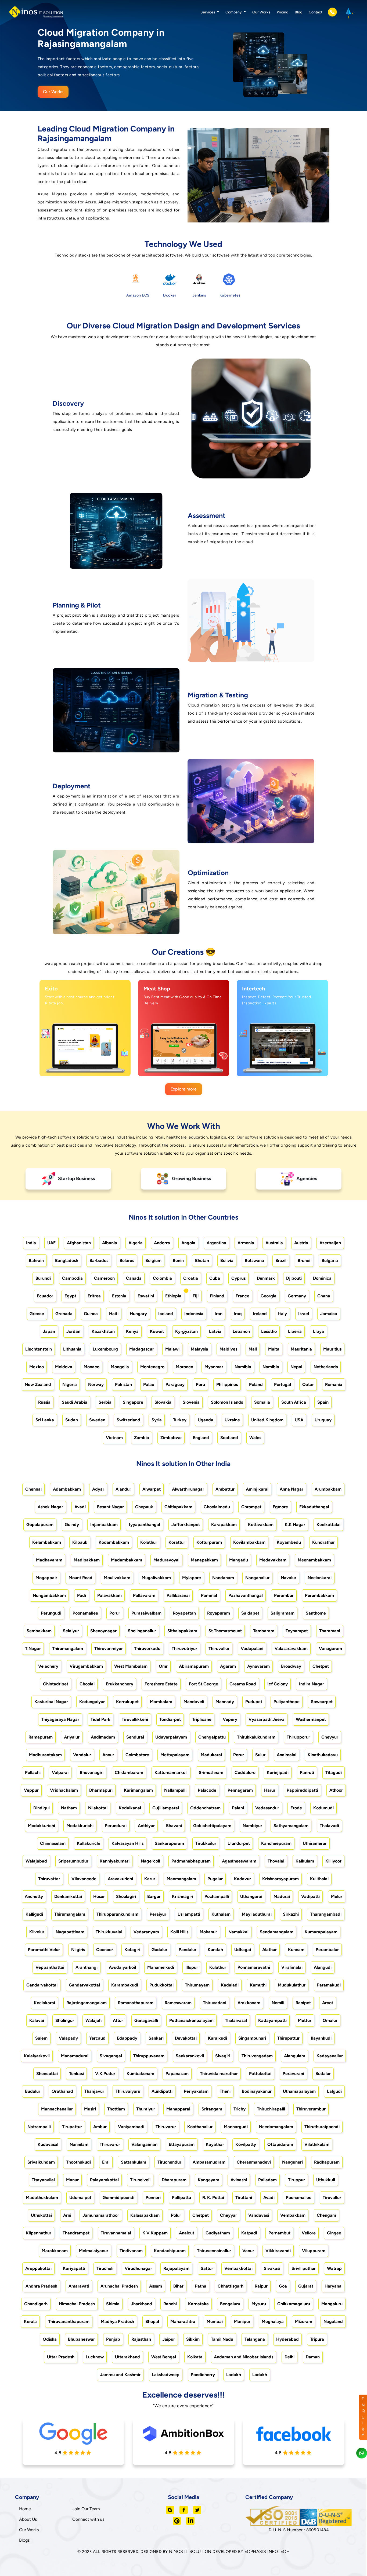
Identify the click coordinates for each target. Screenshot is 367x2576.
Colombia (162, 1278)
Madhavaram (49, 1560)
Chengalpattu (212, 1737)
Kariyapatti (74, 2268)
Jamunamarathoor (101, 2215)
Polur (176, 2215)
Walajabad (36, 1861)
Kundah (215, 1950)
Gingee (334, 2233)
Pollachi (33, 1772)
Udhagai (243, 1950)
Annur (108, 1755)
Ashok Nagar (50, 1507)
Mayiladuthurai (257, 1914)
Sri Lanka (45, 1420)
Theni (225, 2091)
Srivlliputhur (304, 2268)
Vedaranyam (146, 1932)
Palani (238, 1808)
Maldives (228, 1349)
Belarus (127, 1260)
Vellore (309, 2233)
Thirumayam (197, 1985)
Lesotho (269, 1331)
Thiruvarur (166, 2127)
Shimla (113, 2304)
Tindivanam (131, 2251)
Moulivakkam (117, 1578)
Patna (201, 2286)
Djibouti (294, 1278)
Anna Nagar (292, 1489)
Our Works (261, 12)
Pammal (209, 1595)
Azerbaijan (330, 1243)
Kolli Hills (179, 1932)
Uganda (206, 1420)
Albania (110, 1243)
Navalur (289, 1578)
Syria (157, 1420)
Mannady (225, 1702)
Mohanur (208, 1932)
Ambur (100, 2127)
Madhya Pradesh (117, 2321)
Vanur (248, 2251)
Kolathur (149, 1542)
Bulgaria (330, 1260)
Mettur (305, 2020)
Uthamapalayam (299, 2091)
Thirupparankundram (117, 1914)
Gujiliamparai (166, 1808)
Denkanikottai (68, 1896)
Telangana (255, 2339)
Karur (150, 1879)
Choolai (87, 1684)
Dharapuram (174, 2180)
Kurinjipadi (278, 1772)
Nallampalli (175, 1790)
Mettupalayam (175, 1755)
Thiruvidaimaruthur (219, 2074)
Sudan (72, 1420)
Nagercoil (150, 1861)
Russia (44, 1402)
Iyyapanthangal (145, 1525)
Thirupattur (288, 2038)
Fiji (196, 1296)
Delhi (289, 2357)
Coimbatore (137, 1755)
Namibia (243, 1367)
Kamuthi (258, 1985)
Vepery (230, 1719)
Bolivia (227, 1260)
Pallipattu (181, 2198)
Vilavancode (84, 1879)
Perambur (284, 1595)
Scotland (229, 1438)
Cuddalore (245, 1772)
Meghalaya (273, 2321)
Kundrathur (323, 1542)
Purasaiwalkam (146, 1613)
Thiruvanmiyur (109, 1649)
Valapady (68, 2038)
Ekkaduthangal (314, 1507)
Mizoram (304, 2321)
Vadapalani (252, 1649)
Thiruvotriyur (184, 1649)
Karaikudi (217, 2038)
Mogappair (46, 1578)
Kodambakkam (114, 1542)
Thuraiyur (146, 2109)
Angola (188, 1243)
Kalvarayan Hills (127, 1843)
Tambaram (264, 1631)
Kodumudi (323, 1808)
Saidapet (250, 1613)
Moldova (64, 1367)
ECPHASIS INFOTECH (267, 2551)
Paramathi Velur (44, 1950)
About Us (28, 2519)
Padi (82, 1595)
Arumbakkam (328, 1489)
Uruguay (323, 1420)
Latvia (215, 1331)
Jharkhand (141, 2304)
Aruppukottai (38, 2268)
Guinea (91, 1314)
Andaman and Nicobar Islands (244, 2357)
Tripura (317, 2339)
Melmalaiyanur (94, 2251)
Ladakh (234, 2375)
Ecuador (45, 1296)
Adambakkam (67, 1489)
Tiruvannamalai (116, 2233)
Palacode (207, 1790)
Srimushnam (211, 1772)
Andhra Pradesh (41, 2286)
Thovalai (276, 1861)
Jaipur (169, 2339)
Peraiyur (158, 1914)
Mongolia (120, 1367)
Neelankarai (320, 1578)
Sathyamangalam (291, 1826)
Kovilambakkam (249, 1542)
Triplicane (202, 1719)
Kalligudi (34, 1914)
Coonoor (105, 1950)
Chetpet (321, 1666)
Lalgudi (334, 2091)
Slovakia (163, 1402)
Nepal (296, 1367)
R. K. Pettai (213, 2198)
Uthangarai (251, 1896)
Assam (156, 2286)
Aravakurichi (120, 1879)
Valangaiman (144, 2144)
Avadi (80, 1507)
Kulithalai (319, 1879)
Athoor (336, 1790)
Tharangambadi (326, 1914)
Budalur (323, 2074)
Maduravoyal (166, 1560)
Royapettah (184, 1613)
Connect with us (88, 2519)
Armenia (246, 1243)
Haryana (333, 2286)
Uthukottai (41, 2215)
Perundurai (116, 1826)
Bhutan (202, 1260)
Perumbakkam (319, 1595)
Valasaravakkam (291, 1649)
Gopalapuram (40, 1525)
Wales (255, 1438)
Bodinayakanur (257, 2091)
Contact (316, 12)
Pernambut (279, 2233)
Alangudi (323, 1967)
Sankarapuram (169, 1843)
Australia (274, 1243)
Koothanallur (200, 2127)
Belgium (153, 1260)
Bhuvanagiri (92, 1772)
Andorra (162, 1243)
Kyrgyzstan (186, 1331)
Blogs (24, 2540)
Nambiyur (252, 1826)
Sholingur (65, 2020)
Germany (297, 1296)
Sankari (156, 2038)
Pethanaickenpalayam (191, 2020)
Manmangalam (181, 1879)
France (242, 1296)
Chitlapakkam (178, 1507)
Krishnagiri (183, 1896)
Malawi (172, 1349)
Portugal (283, 1384)
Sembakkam (39, 1631)
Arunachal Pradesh (119, 2286)
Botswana (254, 1260)
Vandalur (82, 1755)
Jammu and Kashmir (120, 2375)
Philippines (227, 1384)
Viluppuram (314, 2251)
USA (299, 1420)
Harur (270, 1790)
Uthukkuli (326, 2180)
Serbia (105, 1402)
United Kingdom (267, 1420)
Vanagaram (330, 1649)
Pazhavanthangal (246, 1595)
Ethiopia (173, 1296)
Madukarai (211, 1755)
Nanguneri (292, 2162)
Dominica (322, 1278)
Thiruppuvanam (149, 2056)
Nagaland (333, 2321)
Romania (334, 1384)
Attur (118, 2020)
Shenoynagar (103, 1631)
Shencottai (47, 2074)
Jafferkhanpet (186, 1525)
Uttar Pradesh (61, 2357)
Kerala (30, 2321)
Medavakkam (273, 1560)
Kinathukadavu (323, 1755)
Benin (178, 1260)
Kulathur (218, 1967)
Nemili (278, 2003)
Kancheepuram (276, 1843)
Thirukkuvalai (109, 1932)
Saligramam (283, 1613)
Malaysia (199, 1349)
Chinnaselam (53, 1843)
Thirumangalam (68, 1649)
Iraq (238, 1314)
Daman (313, 2357)
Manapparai (178, 2109)
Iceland (166, 1314)
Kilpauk (80, 1542)
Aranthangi (87, 1967)
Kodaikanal (130, 1808)
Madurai (282, 1896)
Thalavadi (329, 1826)
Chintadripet (56, 1684)
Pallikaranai (178, 1595)
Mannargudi (236, 2127)
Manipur (242, 2321)
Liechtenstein (39, 1349)
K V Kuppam (155, 2233)
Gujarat (306, 2286)
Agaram (228, 1666)
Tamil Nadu (222, 2339)
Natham (69, 1808)
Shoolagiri (126, 1896)
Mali (253, 1349)
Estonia (119, 1296)
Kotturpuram (209, 1542)
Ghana (324, 1296)
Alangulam (295, 2056)
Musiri (90, 2109)
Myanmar (214, 1367)
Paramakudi (329, 1985)
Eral (106, 2162)
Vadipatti (310, 1896)
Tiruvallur (332, 2198)
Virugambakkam (86, 1666)
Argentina (216, 1243)
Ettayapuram (182, 2144)
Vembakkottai (238, 2268)
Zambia (142, 1438)
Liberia (295, 1331)
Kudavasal (48, 2144)
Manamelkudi (161, 1967)
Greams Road (243, 1684)
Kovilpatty (246, 2144)
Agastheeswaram (239, 1861)
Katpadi (249, 2233)
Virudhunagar (138, 2268)
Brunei (304, 1260)
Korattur (177, 1542)
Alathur (269, 1950)
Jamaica (329, 1314)
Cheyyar (229, 2215)
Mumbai (215, 2321)
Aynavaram (258, 1666)
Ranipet (303, 2003)
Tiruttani (244, 2198)
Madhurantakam (45, 1755)
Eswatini (146, 1296)
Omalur (330, 2020)
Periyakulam (196, 2091)
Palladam (267, 2180)
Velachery (48, 1666)
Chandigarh (36, 2304)
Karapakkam (224, 1525)
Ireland (260, 1314)
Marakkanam (55, 2251)
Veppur (31, 1790)
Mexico (37, 1367)
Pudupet (254, 1702)
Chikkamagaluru (294, 2304)
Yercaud (97, 2038)
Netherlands (326, 1367)
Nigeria (70, 1384)
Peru (200, 1384)
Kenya (132, 1331)
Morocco (184, 1367)
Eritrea (94, 1296)
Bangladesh (67, 1260)
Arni (67, 2215)
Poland (256, 1384)
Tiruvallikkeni (135, 1719)
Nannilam (79, 2144)
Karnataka (198, 2304)
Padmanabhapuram (191, 1861)
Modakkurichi (42, 1826)
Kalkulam (305, 1861)
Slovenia (191, 1402)
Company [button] (234, 12)
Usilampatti (189, 1914)
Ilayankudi (321, 2038)
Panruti (307, 1772)
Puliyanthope (287, 1702)
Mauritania (301, 1349)
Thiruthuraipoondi (322, 2127)
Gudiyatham (218, 2233)
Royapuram (219, 1613)
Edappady (127, 2038)
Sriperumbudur (73, 1861)
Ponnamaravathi (254, 1967)
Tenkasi (76, 2074)
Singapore (133, 1402)
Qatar (308, 1384)
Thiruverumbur (311, 2109)
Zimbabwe (171, 1438)
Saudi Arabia (75, 1402)
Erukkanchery (120, 1684)
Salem (41, 2038)
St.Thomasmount (225, 1631)
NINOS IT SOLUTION (190, 2551)
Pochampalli (217, 1896)
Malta (274, 1349)
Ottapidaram (280, 2144)
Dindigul (42, 1808)
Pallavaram (144, 1595)
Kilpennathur (39, 2233)
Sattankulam (134, 2162)
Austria (301, 1243)
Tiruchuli (105, 2268)
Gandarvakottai (42, 1985)
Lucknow (95, 2357)
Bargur (154, 1896)
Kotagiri (132, 1950)
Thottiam (116, 2109)
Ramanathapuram (136, 2003)
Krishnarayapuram (280, 1879)
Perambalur (327, 1950)
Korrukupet (127, 1702)
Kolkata (195, 2357)
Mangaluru (332, 2304)
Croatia (191, 1278)
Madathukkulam (42, 2198)
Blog (298, 12)
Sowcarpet (322, 1702)
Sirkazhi (291, 1914)
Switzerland (128, 1420)
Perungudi (51, 1613)
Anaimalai (287, 1755)
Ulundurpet (239, 1843)
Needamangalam (276, 2127)
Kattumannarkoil (171, 1772)
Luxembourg (105, 1349)
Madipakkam (87, 1560)
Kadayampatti (272, 2020)
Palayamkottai (104, 2180)
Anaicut (187, 2233)
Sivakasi (272, 2268)
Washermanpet (311, 1719)
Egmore (280, 1507)
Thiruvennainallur (214, 2251)
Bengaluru (230, 2304)
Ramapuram (41, 1737)
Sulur (260, 1755)
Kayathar (215, 2144)
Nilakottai (98, 1808)
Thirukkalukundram (256, 1737)
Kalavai (37, 2020)
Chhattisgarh (231, 2286)
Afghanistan (79, 1243)
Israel (304, 1314)
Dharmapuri (101, 1790)
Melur (337, 1896)
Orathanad (62, 2091)
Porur (115, 1613)
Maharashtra (183, 2321)
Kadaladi (230, 1985)
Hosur (99, 1896)
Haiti (114, 1314)
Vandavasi (259, 2215)
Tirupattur (72, 2127)
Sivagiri (223, 2056)
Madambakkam (127, 1560)
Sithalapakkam (182, 1631)
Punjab (113, 2339)
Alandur (123, 1489)
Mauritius (332, 1349)
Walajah (93, 2020)
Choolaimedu (217, 1507)
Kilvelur (37, 1932)
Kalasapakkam (145, 2215)
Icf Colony (278, 1684)
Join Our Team (86, 2509)
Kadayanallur (330, 2056)
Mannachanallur (57, 2109)
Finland (217, 1296)
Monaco (91, 1367)
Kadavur (242, 1879)
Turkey (180, 1420)
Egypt (70, 1296)
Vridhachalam (64, 1790)
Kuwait (157, 1331)
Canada (134, 1278)
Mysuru (259, 2304)
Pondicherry (203, 2375)
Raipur (261, 2286)
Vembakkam (293, 2215)
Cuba (215, 1278)
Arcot (328, 2003)
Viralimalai (292, 1967)
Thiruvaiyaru (128, 2091)
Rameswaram (178, 2003)
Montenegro (152, 1367)
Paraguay (175, 1384)
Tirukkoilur (206, 1843)
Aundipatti (162, 2091)
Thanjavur (94, 2091)
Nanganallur (257, 1578)
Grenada (64, 1314)
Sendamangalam (277, 1932)
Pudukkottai (161, 1985)
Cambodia (72, 1278)
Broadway (291, 1666)
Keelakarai (44, 2003)
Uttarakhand (127, 2357)
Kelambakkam (47, 1542)
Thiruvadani (215, 2003)
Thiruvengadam (257, 2056)
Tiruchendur (169, 2162)
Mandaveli (194, 1702)
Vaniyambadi (131, 2127)
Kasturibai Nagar (51, 1702)
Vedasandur (267, 1808)
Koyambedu (289, 1542)
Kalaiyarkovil (37, 2056)
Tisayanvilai (43, 2180)
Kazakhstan (103, 1331)
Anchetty (34, 1896)
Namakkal (238, 1932)
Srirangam (212, 2109)
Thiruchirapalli (271, 2109)
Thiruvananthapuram (69, 2321)
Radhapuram (327, 2162)
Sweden (97, 1420)
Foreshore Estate (161, 1684)
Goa (283, 2286)
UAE (51, 1243)
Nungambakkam (49, 1595)
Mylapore (192, 1578)
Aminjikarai (257, 1489)
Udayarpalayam (171, 1737)
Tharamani (330, 1631)
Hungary (138, 1314)
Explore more (184, 1089)
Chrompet (251, 1507)
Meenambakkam (314, 1560)
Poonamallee (85, 1613)
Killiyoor (333, 1861)
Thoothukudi (78, 2162)
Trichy (240, 2109)
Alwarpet (152, 1489)
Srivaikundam (41, 2162)
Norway (96, 1384)
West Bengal (164, 2357)
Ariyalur (72, 1737)
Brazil (281, 1260)
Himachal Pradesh (77, 2304)
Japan (49, 1331)
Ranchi (170, 2304)
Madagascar (142, 1349)
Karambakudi (125, 1985)
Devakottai (186, 2038)
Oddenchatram (205, 1808)
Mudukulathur (292, 1985)
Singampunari (252, 2038)
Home (25, 2509)
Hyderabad (287, 2339)
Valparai (60, 1772)
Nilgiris (78, 1950)
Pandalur (188, 1950)
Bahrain (36, 1260)
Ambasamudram (209, 2162)
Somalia (262, 1402)
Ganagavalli (146, 2020)
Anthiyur (146, 1826)
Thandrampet (76, 2233)
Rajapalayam (176, 2268)
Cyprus (238, 1278)
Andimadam (103, 1737)
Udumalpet (80, 2198)
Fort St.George (204, 1684)
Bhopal (152, 2321)
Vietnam (114, 1438)
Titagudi (334, 1772)
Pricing (283, 12)
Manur (72, 2180)
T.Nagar (33, 1649)
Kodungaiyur (92, 1702)
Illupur (192, 1967)
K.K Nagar (295, 1525)
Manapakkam (204, 1560)
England (201, 1438)
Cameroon (104, 1278)
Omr (163, 1666)
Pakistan (123, 1384)
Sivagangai (111, 2056)
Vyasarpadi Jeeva (267, 1719)
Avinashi (239, 2180)
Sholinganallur (142, 1631)
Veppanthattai (50, 1967)
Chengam (326, 2215)
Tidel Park (100, 1719)
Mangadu (239, 1560)
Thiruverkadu (147, 1649)
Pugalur (215, 1879)
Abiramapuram (194, 1666)
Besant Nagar (110, 1507)
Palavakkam (109, 1595)
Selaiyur (71, 1631)
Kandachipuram (170, 2251)
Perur (239, 1755)
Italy (283, 1314)
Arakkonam (249, 2003)
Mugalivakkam (156, 1578)
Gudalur (159, 1950)
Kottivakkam (261, 1525)
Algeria (136, 1243)
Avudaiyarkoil (122, 1967)
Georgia (269, 1296)
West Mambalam (131, 1666)
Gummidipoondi (118, 2198)
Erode (296, 1808)
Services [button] (208, 12)
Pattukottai (260, 2074)
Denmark (266, 1278)
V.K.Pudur (105, 2074)
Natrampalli (39, 2127)
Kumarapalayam (321, 1932)
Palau (149, 1384)
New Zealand (38, 1384)
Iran (219, 1314)
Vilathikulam (317, 2144)
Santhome (316, 1613)
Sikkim (193, 2339)
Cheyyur (330, 1737)
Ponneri (153, 2198)
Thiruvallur (219, 1649)
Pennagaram (240, 1790)
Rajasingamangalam (87, 2003)
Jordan (73, 1331)
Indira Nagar (312, 1684)
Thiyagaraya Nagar (60, 1719)
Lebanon (241, 1331)
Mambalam (161, 1702)
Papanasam (177, 2074)
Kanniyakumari (115, 1861)
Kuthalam (221, 1914)
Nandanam (223, 1578)
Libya (319, 1331)
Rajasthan (141, 2339)
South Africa (294, 1402)
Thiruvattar (49, 1879)
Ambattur (225, 1489)
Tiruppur (296, 2180)
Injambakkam (104, 1525)
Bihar (178, 2286)
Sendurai (135, 1737)
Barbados (99, 1260)
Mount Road (80, 1578)
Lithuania (72, 1349)
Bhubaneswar (81, 2339)
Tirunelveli (140, 2180)
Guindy (72, 1525)
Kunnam (296, 1950)
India (31, 1243)
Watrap (334, 2268)
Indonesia (194, 1314)
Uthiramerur (315, 1843)
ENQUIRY (363, 2417)
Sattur (207, 2268)
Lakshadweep (166, 2375)
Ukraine (232, 1420)
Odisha (50, 2339)
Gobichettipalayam (212, 1826)
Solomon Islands (227, 1402)
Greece (37, 1314)
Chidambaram (129, 1772)
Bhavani (174, 1826)
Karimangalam (138, 1790)
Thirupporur (298, 1737)
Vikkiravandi (278, 2251)
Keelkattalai (328, 1525)
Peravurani (293, 2074)
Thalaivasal (236, 2020)
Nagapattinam (70, 1932)
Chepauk (144, 1507)
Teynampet (297, 1631)
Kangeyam (208, 2180)
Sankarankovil (190, 2056)
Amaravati (79, 2286)
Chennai (33, 1489)
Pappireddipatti (302, 1790)
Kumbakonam (140, 2074)
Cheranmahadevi (254, 2162)
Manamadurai (75, 2056)
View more (80, 1066)
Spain (323, 1402)
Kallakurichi (89, 1843)
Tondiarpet (170, 1719)
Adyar (98, 1489)
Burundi (43, 1278)
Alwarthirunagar (188, 1489)
